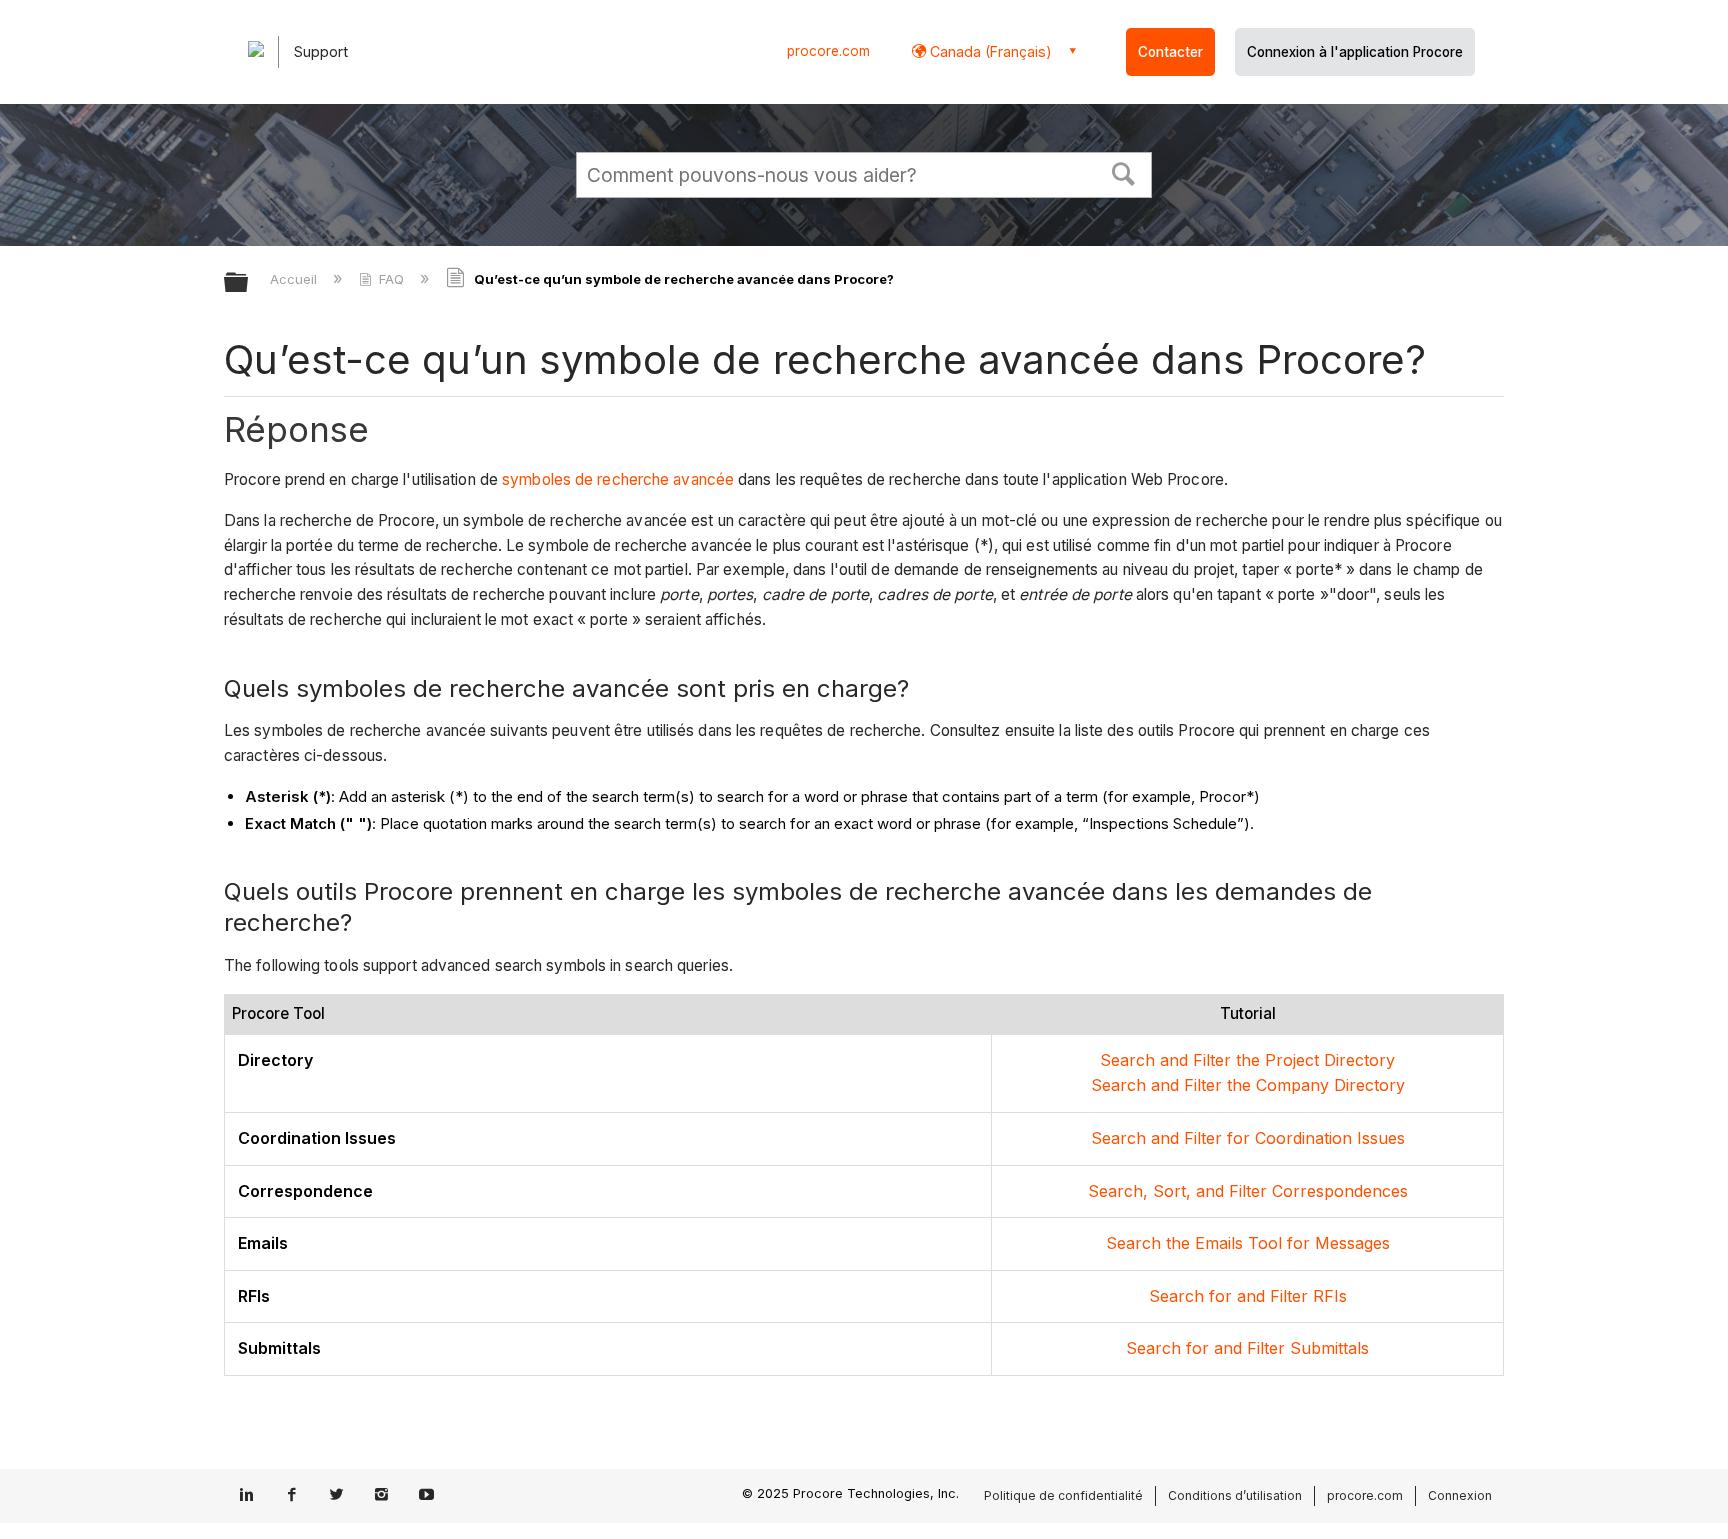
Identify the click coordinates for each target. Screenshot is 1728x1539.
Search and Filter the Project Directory (1247, 1060)
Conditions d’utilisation (1235, 1495)
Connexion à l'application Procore (1355, 52)
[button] (1124, 172)
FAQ (391, 279)
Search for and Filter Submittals (1247, 1348)
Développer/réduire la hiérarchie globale (249, 283)
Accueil (295, 279)
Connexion (1460, 1495)
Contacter (1170, 52)
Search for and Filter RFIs (1248, 1296)
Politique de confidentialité (1063, 1495)
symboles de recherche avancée (618, 479)
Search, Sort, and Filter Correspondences (1248, 1191)
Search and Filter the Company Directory (1248, 1085)
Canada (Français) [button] (989, 51)
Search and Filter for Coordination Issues (1248, 1138)
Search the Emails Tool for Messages (1248, 1243)
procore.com (828, 51)
